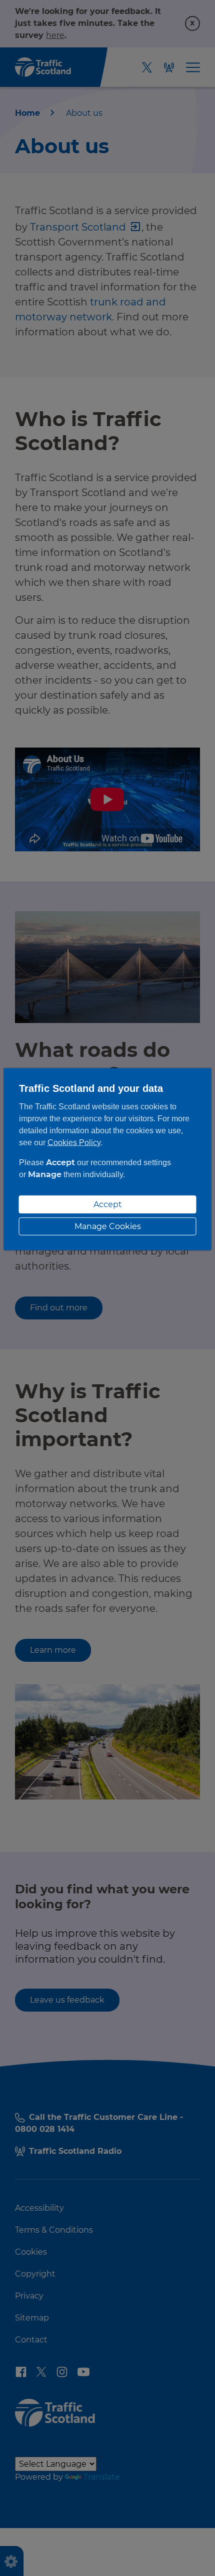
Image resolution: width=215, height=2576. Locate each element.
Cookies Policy (74, 1142)
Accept (108, 1204)
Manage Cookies (108, 1226)
